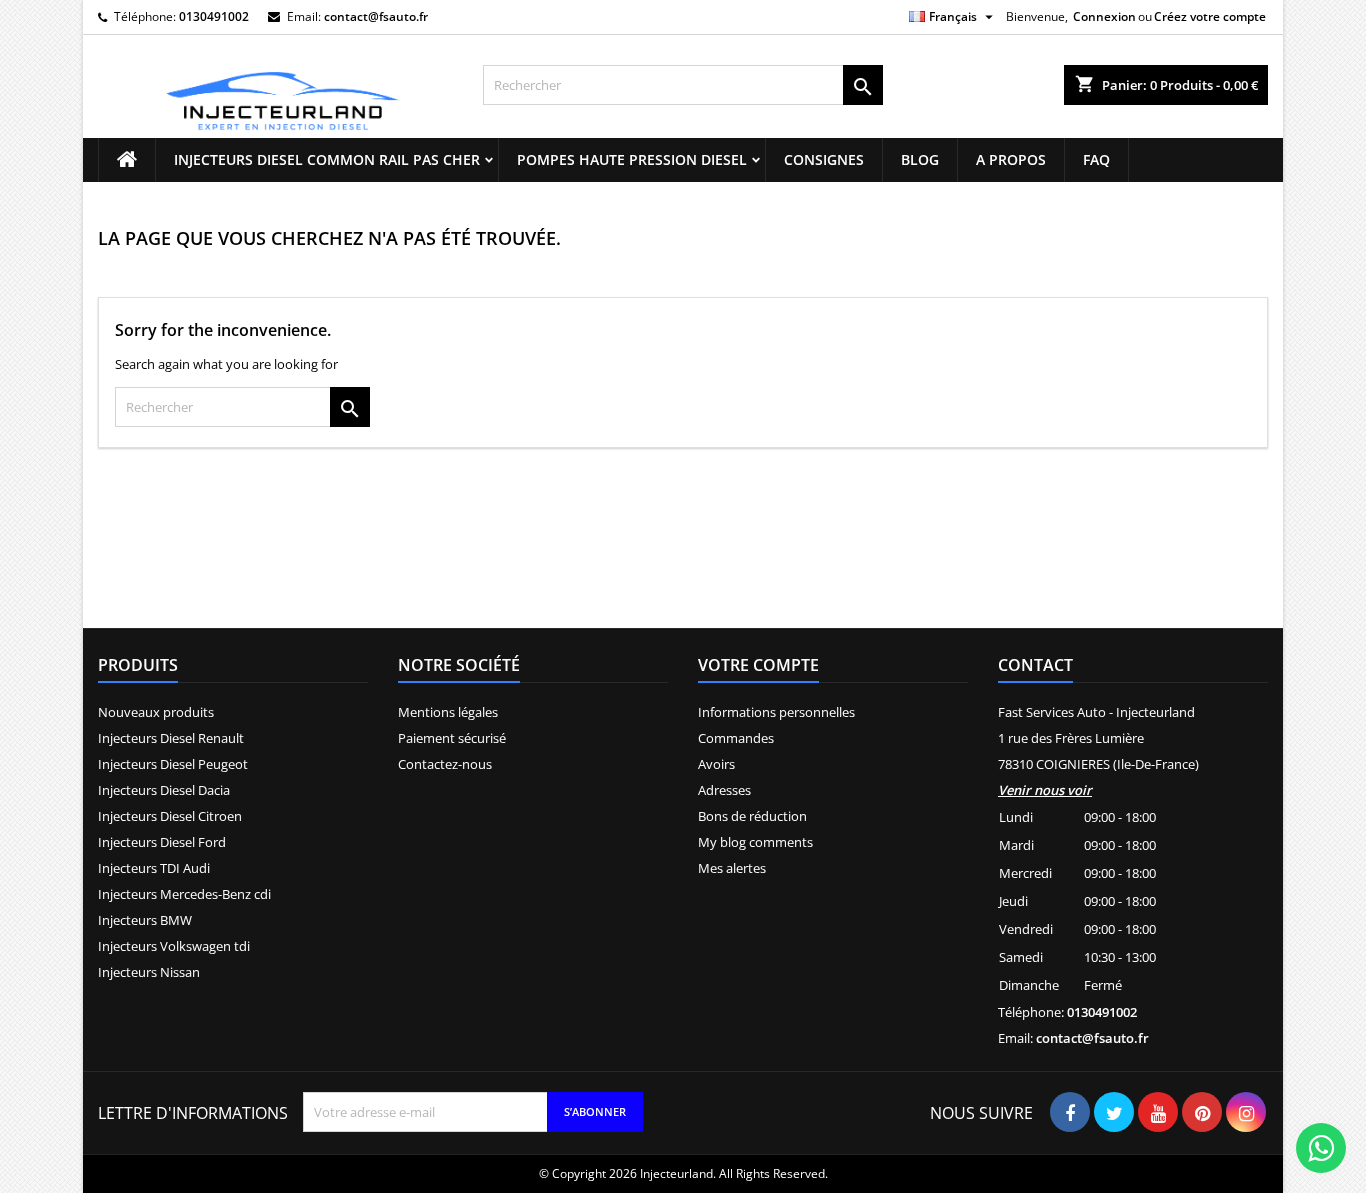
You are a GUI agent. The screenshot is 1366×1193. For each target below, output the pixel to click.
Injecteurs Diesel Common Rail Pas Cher (327, 159)
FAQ (1096, 159)
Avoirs (716, 764)
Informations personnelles (776, 712)
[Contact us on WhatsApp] (1321, 1148)
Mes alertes (732, 868)
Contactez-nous (445, 764)
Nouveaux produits (156, 712)
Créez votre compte (1210, 16)
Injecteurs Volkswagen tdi (174, 946)
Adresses (724, 790)
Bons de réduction (752, 816)
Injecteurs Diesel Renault (171, 738)
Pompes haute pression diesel (632, 159)
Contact (1035, 665)
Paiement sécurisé (452, 738)
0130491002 (214, 16)
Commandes (736, 738)
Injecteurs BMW (145, 920)
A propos (1011, 159)
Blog (920, 159)
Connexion (1104, 16)
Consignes (824, 159)
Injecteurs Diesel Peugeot (173, 764)
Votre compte (758, 665)
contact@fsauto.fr (376, 16)
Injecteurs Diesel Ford (162, 842)
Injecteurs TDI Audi (154, 868)
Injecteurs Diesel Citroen (170, 816)
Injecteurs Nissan (149, 972)
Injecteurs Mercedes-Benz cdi (184, 894)
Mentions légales (448, 712)
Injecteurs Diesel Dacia (164, 790)
